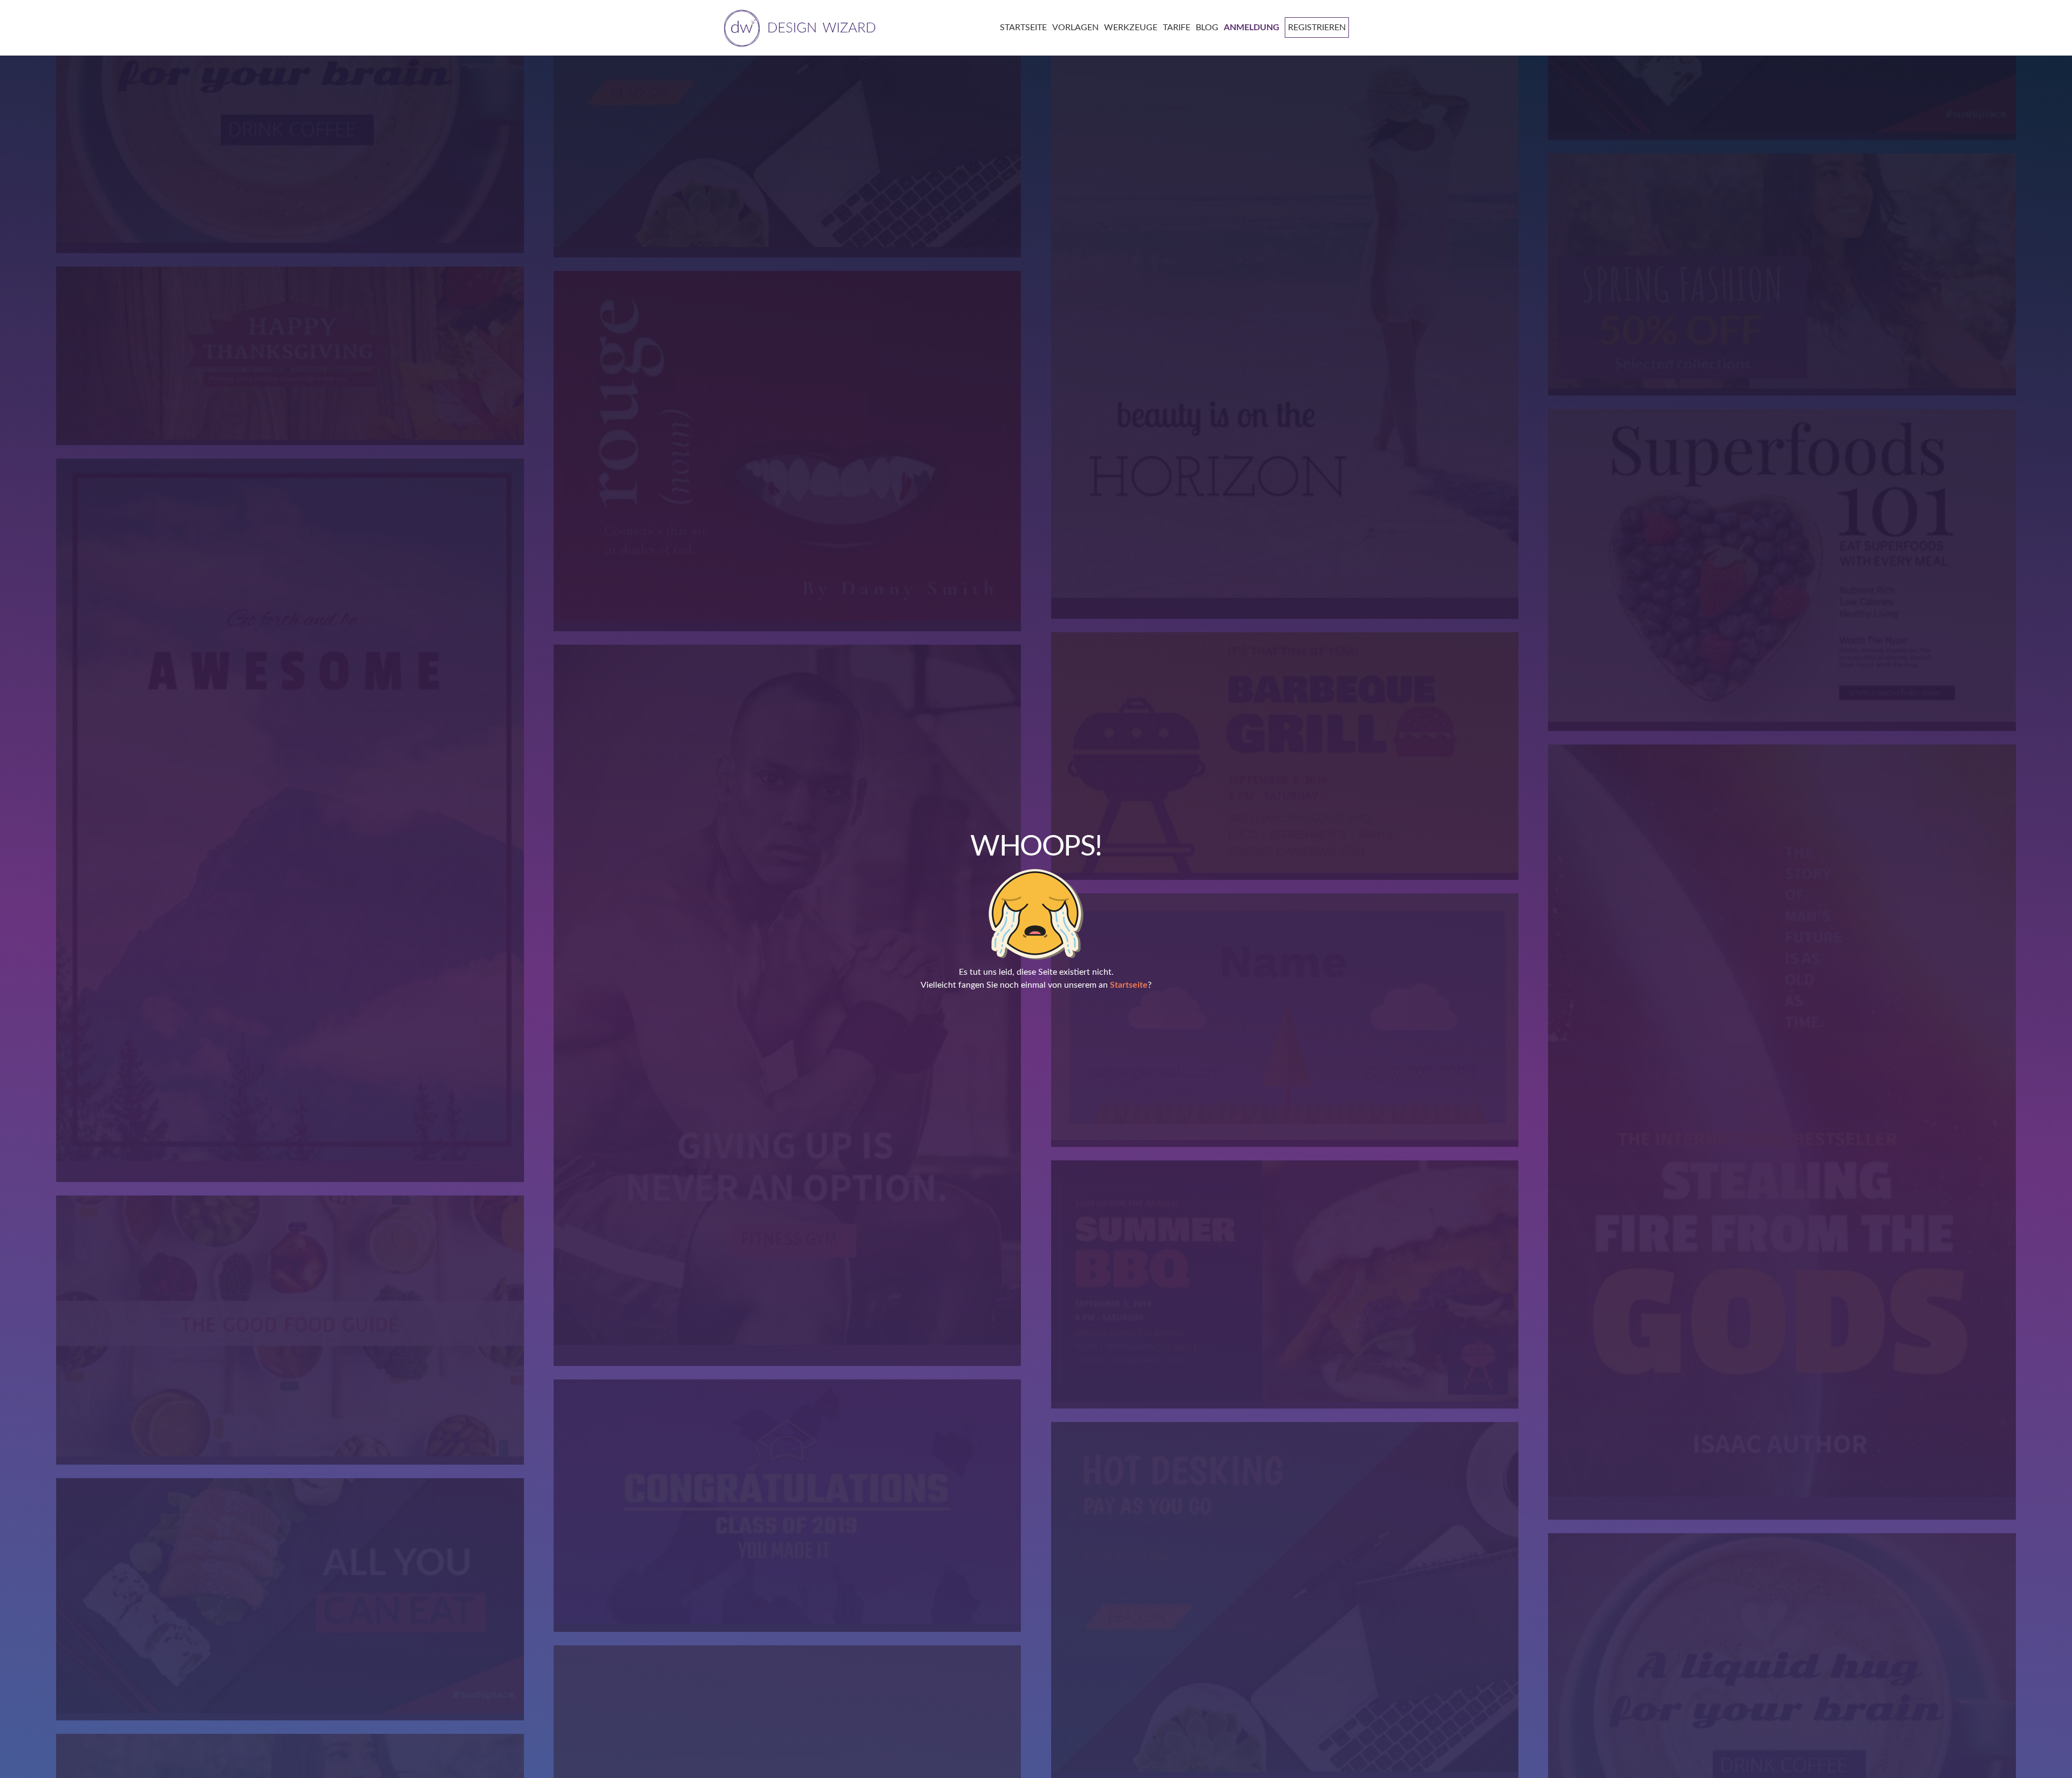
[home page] (798, 27)
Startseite (1129, 985)
